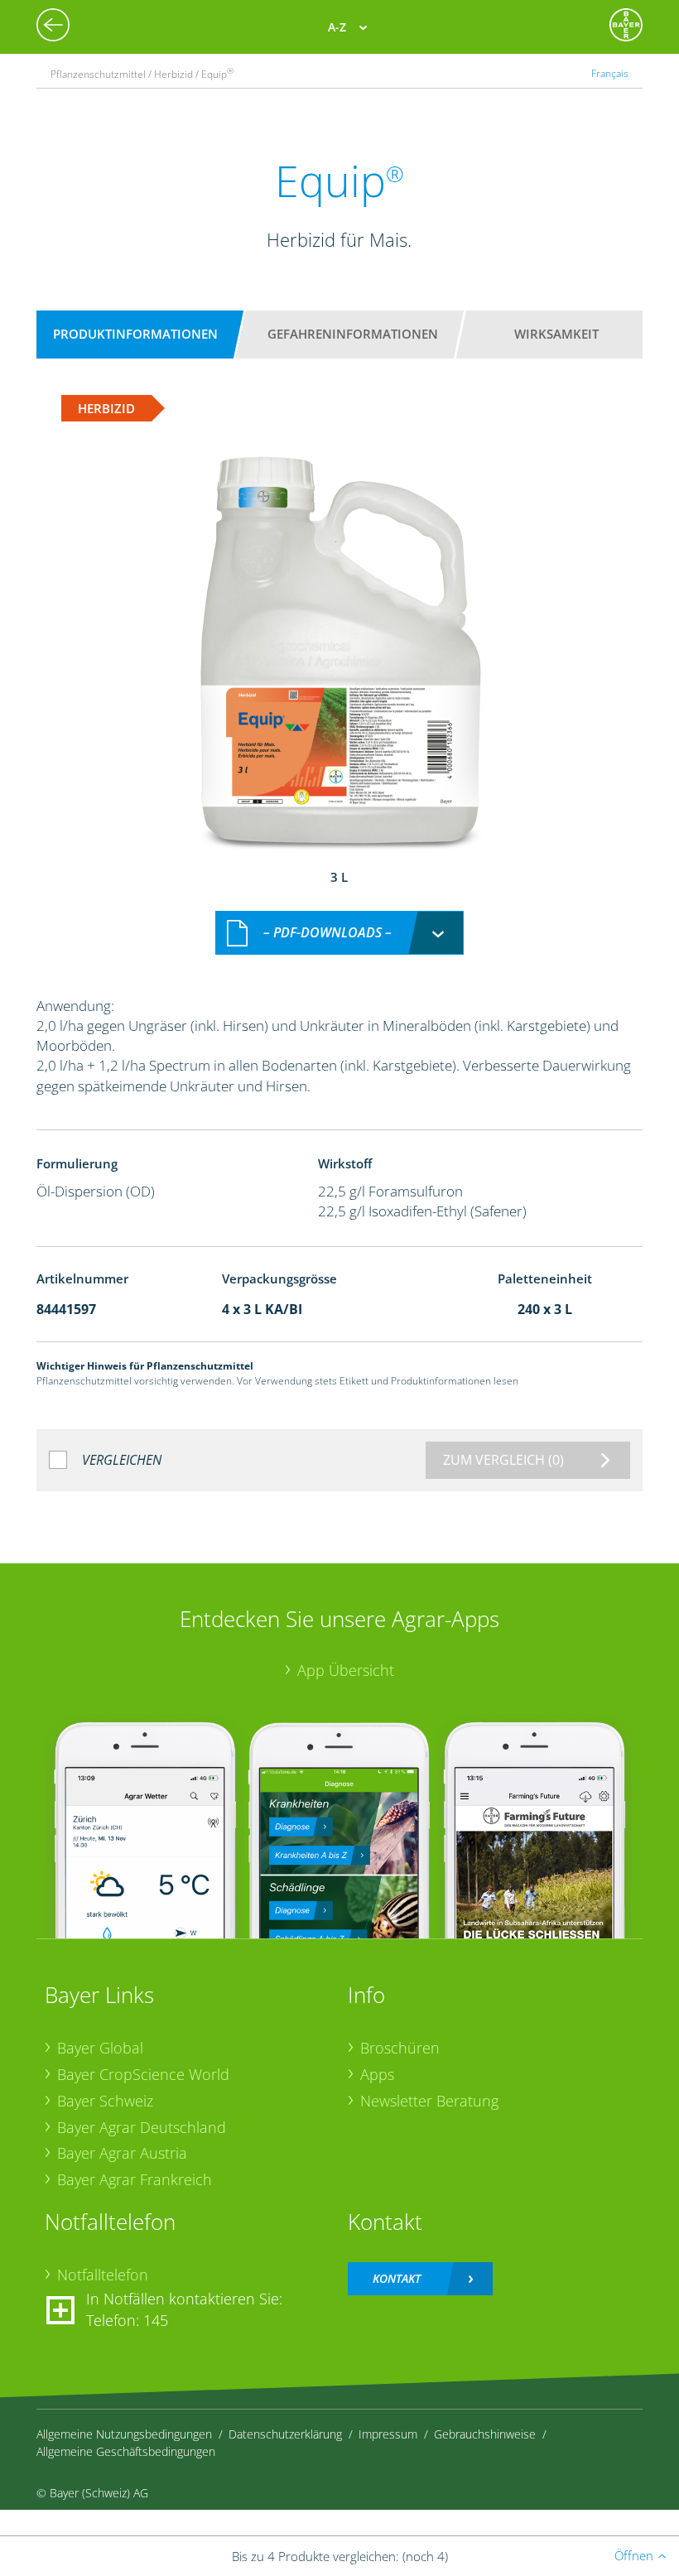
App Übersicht (346, 1670)
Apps (377, 2074)
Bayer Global (100, 2048)
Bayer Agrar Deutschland (142, 2127)
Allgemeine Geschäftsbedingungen (126, 2451)
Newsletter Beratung (429, 2101)
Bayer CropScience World (143, 2074)
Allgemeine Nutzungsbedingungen (124, 2434)
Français (610, 73)
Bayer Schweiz (105, 2101)
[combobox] (339, 933)
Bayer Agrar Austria (122, 2153)
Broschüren (400, 2048)
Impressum (388, 2434)
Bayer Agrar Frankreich (135, 2179)
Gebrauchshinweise (485, 2434)
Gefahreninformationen (353, 334)
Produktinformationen (135, 334)
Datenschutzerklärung (285, 2434)
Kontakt (397, 2278)
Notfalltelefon (103, 2275)
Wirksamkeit (556, 334)
